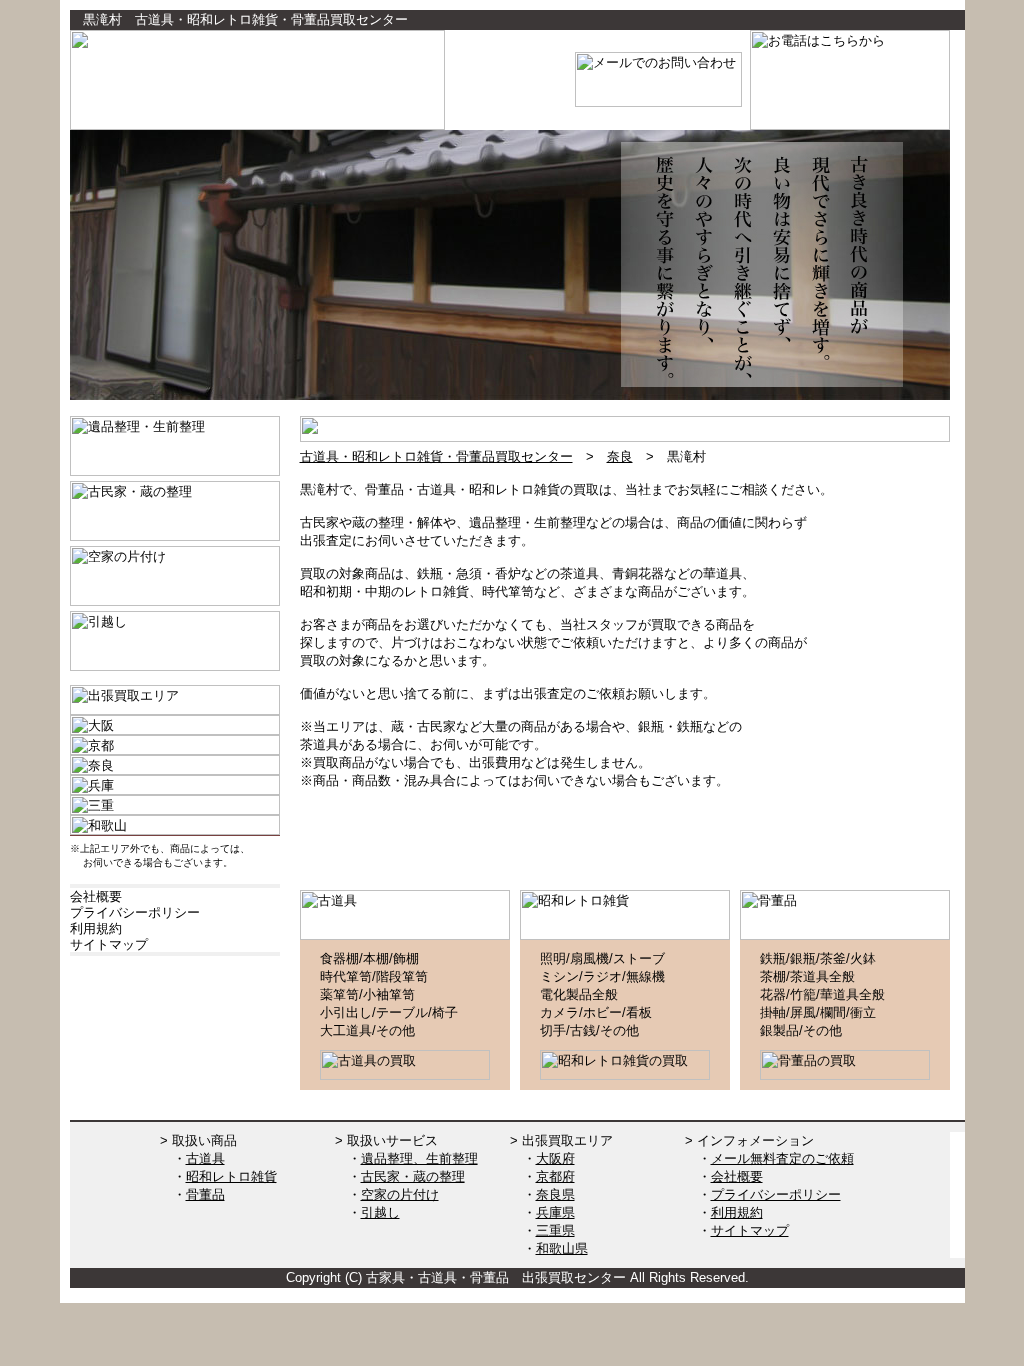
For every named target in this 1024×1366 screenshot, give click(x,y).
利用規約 (737, 1212)
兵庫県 (555, 1212)
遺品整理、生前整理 (419, 1158)
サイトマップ (750, 1230)
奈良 (620, 456)
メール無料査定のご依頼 (782, 1158)
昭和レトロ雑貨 (231, 1176)
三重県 (555, 1230)
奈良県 (555, 1194)
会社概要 (737, 1176)
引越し (380, 1212)
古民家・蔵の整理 (413, 1176)
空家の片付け (400, 1194)
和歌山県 (562, 1248)
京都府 (555, 1176)
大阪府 (555, 1158)
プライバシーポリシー (776, 1194)
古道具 (205, 1158)
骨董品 (205, 1194)
